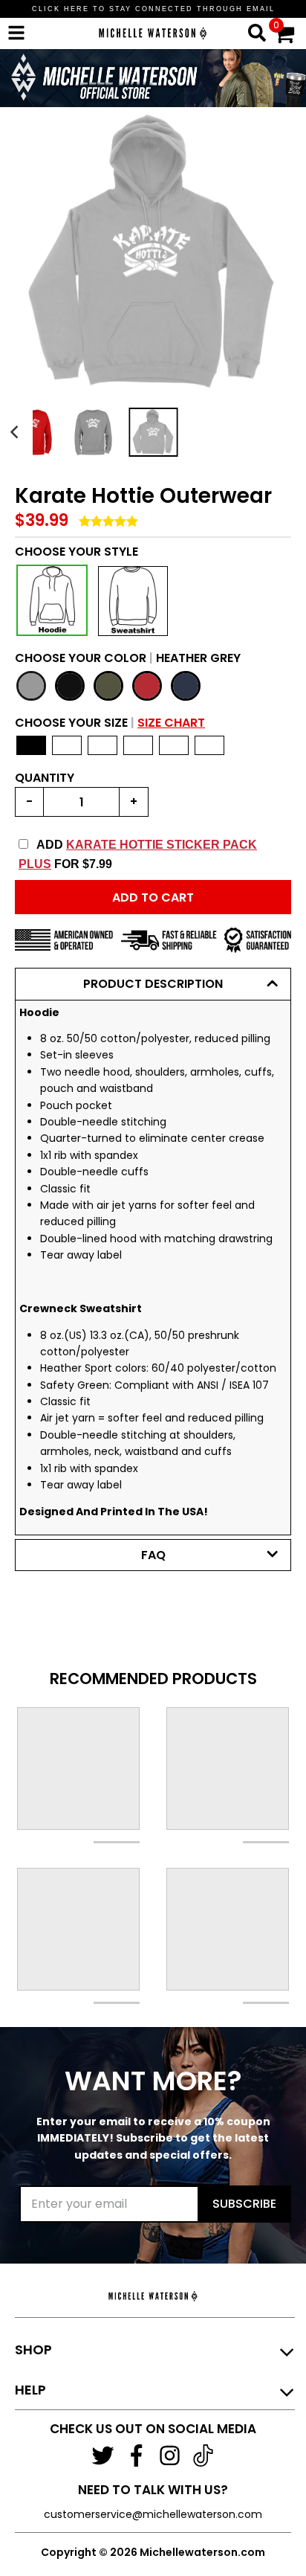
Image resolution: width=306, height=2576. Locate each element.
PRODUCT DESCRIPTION (153, 984)
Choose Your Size (110, 723)
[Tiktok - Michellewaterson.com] (203, 2455)
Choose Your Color (128, 658)
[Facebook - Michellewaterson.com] (136, 2455)
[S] (31, 745)
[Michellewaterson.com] (153, 58)
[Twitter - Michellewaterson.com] (103, 2455)
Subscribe (244, 2204)
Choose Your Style (76, 552)
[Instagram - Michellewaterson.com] (170, 2455)
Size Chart (171, 723)
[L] (102, 745)
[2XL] (174, 745)
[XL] (138, 745)
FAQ (153, 1555)
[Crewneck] (133, 601)
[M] (67, 745)
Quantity (45, 778)
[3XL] (209, 745)
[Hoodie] (52, 600)
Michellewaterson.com (202, 2552)
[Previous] (16, 433)
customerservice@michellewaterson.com (153, 2514)
